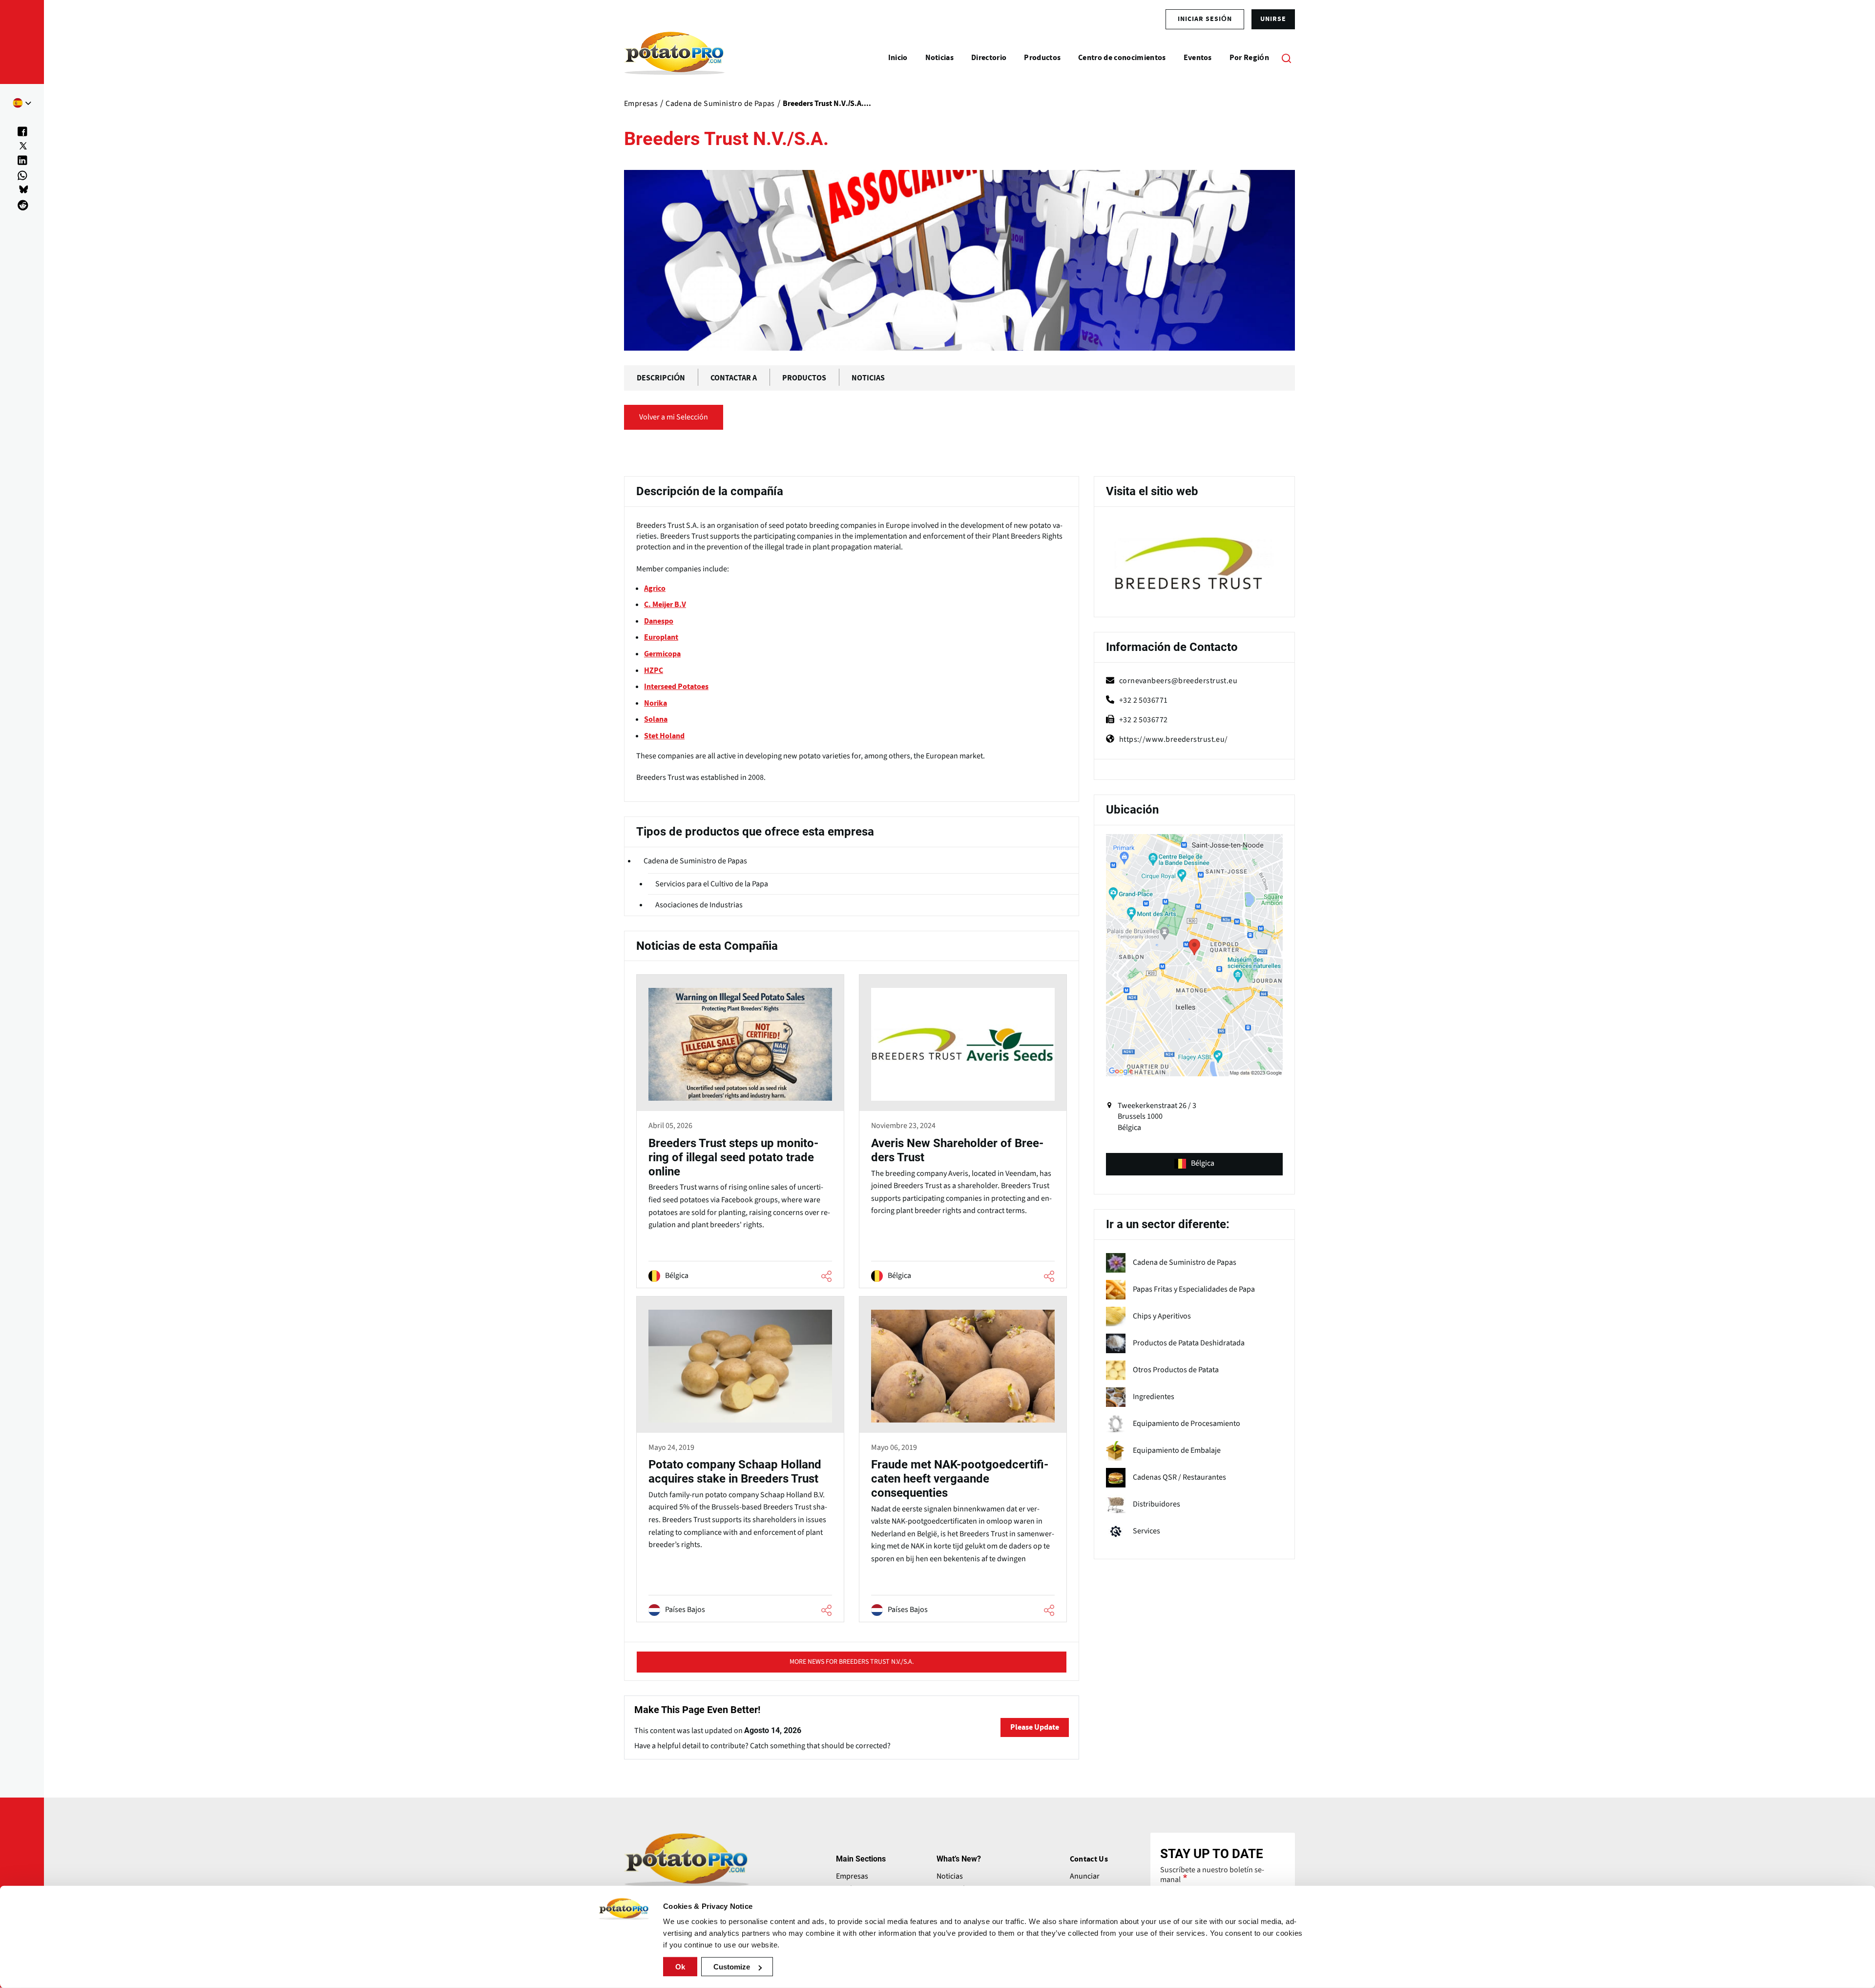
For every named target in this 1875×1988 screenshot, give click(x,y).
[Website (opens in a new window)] (1194, 564)
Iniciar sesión (1205, 19)
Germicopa (662, 654)
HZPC (654, 670)
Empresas (852, 1876)
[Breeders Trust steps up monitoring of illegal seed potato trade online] (740, 1132)
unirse (1273, 19)
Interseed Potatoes (676, 687)
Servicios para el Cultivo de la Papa (712, 884)
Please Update (1035, 1727)
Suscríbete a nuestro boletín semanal (1212, 1875)
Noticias (950, 1876)
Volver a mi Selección (674, 417)
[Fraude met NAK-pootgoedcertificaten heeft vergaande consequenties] (963, 1461)
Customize (732, 1967)
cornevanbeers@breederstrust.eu (1178, 681)
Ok (680, 1967)
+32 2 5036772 (1144, 720)
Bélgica (1203, 1163)
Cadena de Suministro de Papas (695, 861)
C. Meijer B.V (665, 605)
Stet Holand (664, 736)
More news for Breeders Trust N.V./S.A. (852, 1662)
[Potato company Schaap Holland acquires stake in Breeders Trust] (740, 1461)
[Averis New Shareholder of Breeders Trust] (963, 1132)
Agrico (655, 588)
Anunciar (1085, 1876)
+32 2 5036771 (1144, 700)
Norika (656, 703)
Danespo (659, 621)
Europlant (661, 637)
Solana (656, 719)
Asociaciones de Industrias (699, 905)
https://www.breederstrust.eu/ (1174, 739)
